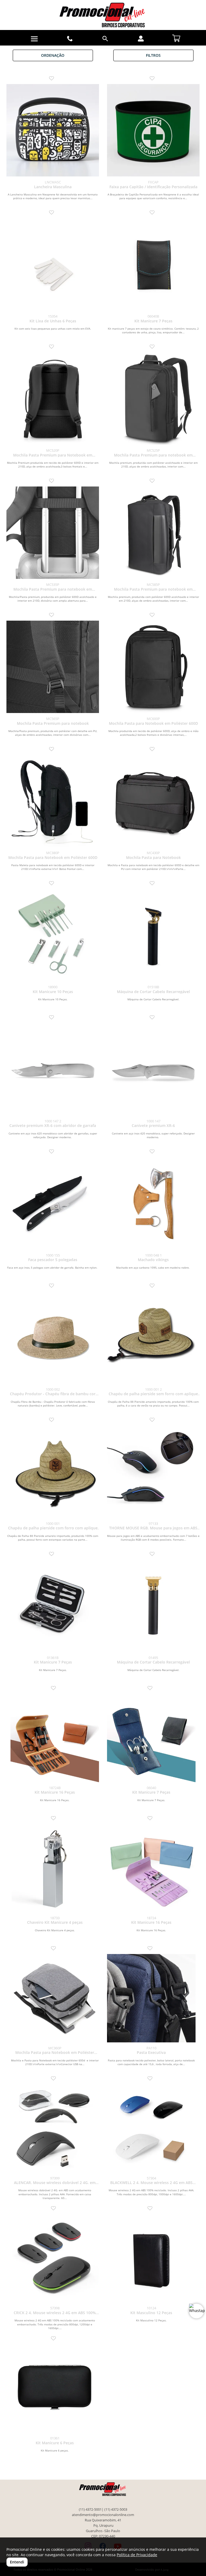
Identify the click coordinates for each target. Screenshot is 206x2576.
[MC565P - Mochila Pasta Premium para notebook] (53, 667)
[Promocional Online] (103, 15)
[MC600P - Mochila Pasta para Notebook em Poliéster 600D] (153, 667)
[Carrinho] (176, 37)
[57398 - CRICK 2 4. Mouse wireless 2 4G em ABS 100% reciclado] (55, 2258)
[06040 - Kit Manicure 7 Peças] (151, 1738)
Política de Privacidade (137, 2555)
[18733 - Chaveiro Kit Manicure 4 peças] (55, 1868)
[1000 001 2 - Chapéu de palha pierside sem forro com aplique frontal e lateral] (153, 1338)
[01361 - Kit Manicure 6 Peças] (55, 2388)
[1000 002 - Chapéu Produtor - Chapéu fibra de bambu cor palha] (53, 1338)
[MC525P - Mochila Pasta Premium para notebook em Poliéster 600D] (153, 399)
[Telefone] (70, 39)
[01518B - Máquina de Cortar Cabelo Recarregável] (153, 935)
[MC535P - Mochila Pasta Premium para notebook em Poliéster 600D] (53, 533)
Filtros (153, 55)
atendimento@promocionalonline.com (103, 2515)
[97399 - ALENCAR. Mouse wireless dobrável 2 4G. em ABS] (55, 2128)
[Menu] (34, 39)
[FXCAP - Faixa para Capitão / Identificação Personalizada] (153, 130)
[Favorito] (53, 79)
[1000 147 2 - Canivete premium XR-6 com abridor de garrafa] (53, 1069)
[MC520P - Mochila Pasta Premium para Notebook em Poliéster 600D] (53, 399)
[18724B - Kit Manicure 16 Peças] (55, 1738)
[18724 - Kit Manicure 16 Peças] (151, 1868)
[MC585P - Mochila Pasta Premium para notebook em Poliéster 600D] (153, 533)
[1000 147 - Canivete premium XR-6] (153, 1069)
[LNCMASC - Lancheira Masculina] (53, 130)
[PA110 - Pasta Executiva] (151, 1998)
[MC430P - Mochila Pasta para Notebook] (153, 801)
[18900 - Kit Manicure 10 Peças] (53, 935)
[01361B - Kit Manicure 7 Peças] (53, 1606)
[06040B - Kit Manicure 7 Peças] (153, 264)
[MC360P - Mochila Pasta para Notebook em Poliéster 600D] (55, 1998)
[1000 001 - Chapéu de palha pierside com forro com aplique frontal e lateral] (53, 1472)
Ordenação (53, 55)
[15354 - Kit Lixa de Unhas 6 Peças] (53, 264)
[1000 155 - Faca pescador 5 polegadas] (53, 1203)
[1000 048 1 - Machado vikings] (153, 1203)
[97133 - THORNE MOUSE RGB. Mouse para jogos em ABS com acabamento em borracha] (153, 1472)
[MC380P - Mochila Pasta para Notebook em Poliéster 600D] (53, 801)
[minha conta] (141, 39)
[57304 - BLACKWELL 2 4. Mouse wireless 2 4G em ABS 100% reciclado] (151, 2128)
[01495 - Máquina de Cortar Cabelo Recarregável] (153, 1606)
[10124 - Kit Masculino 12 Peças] (151, 2258)
